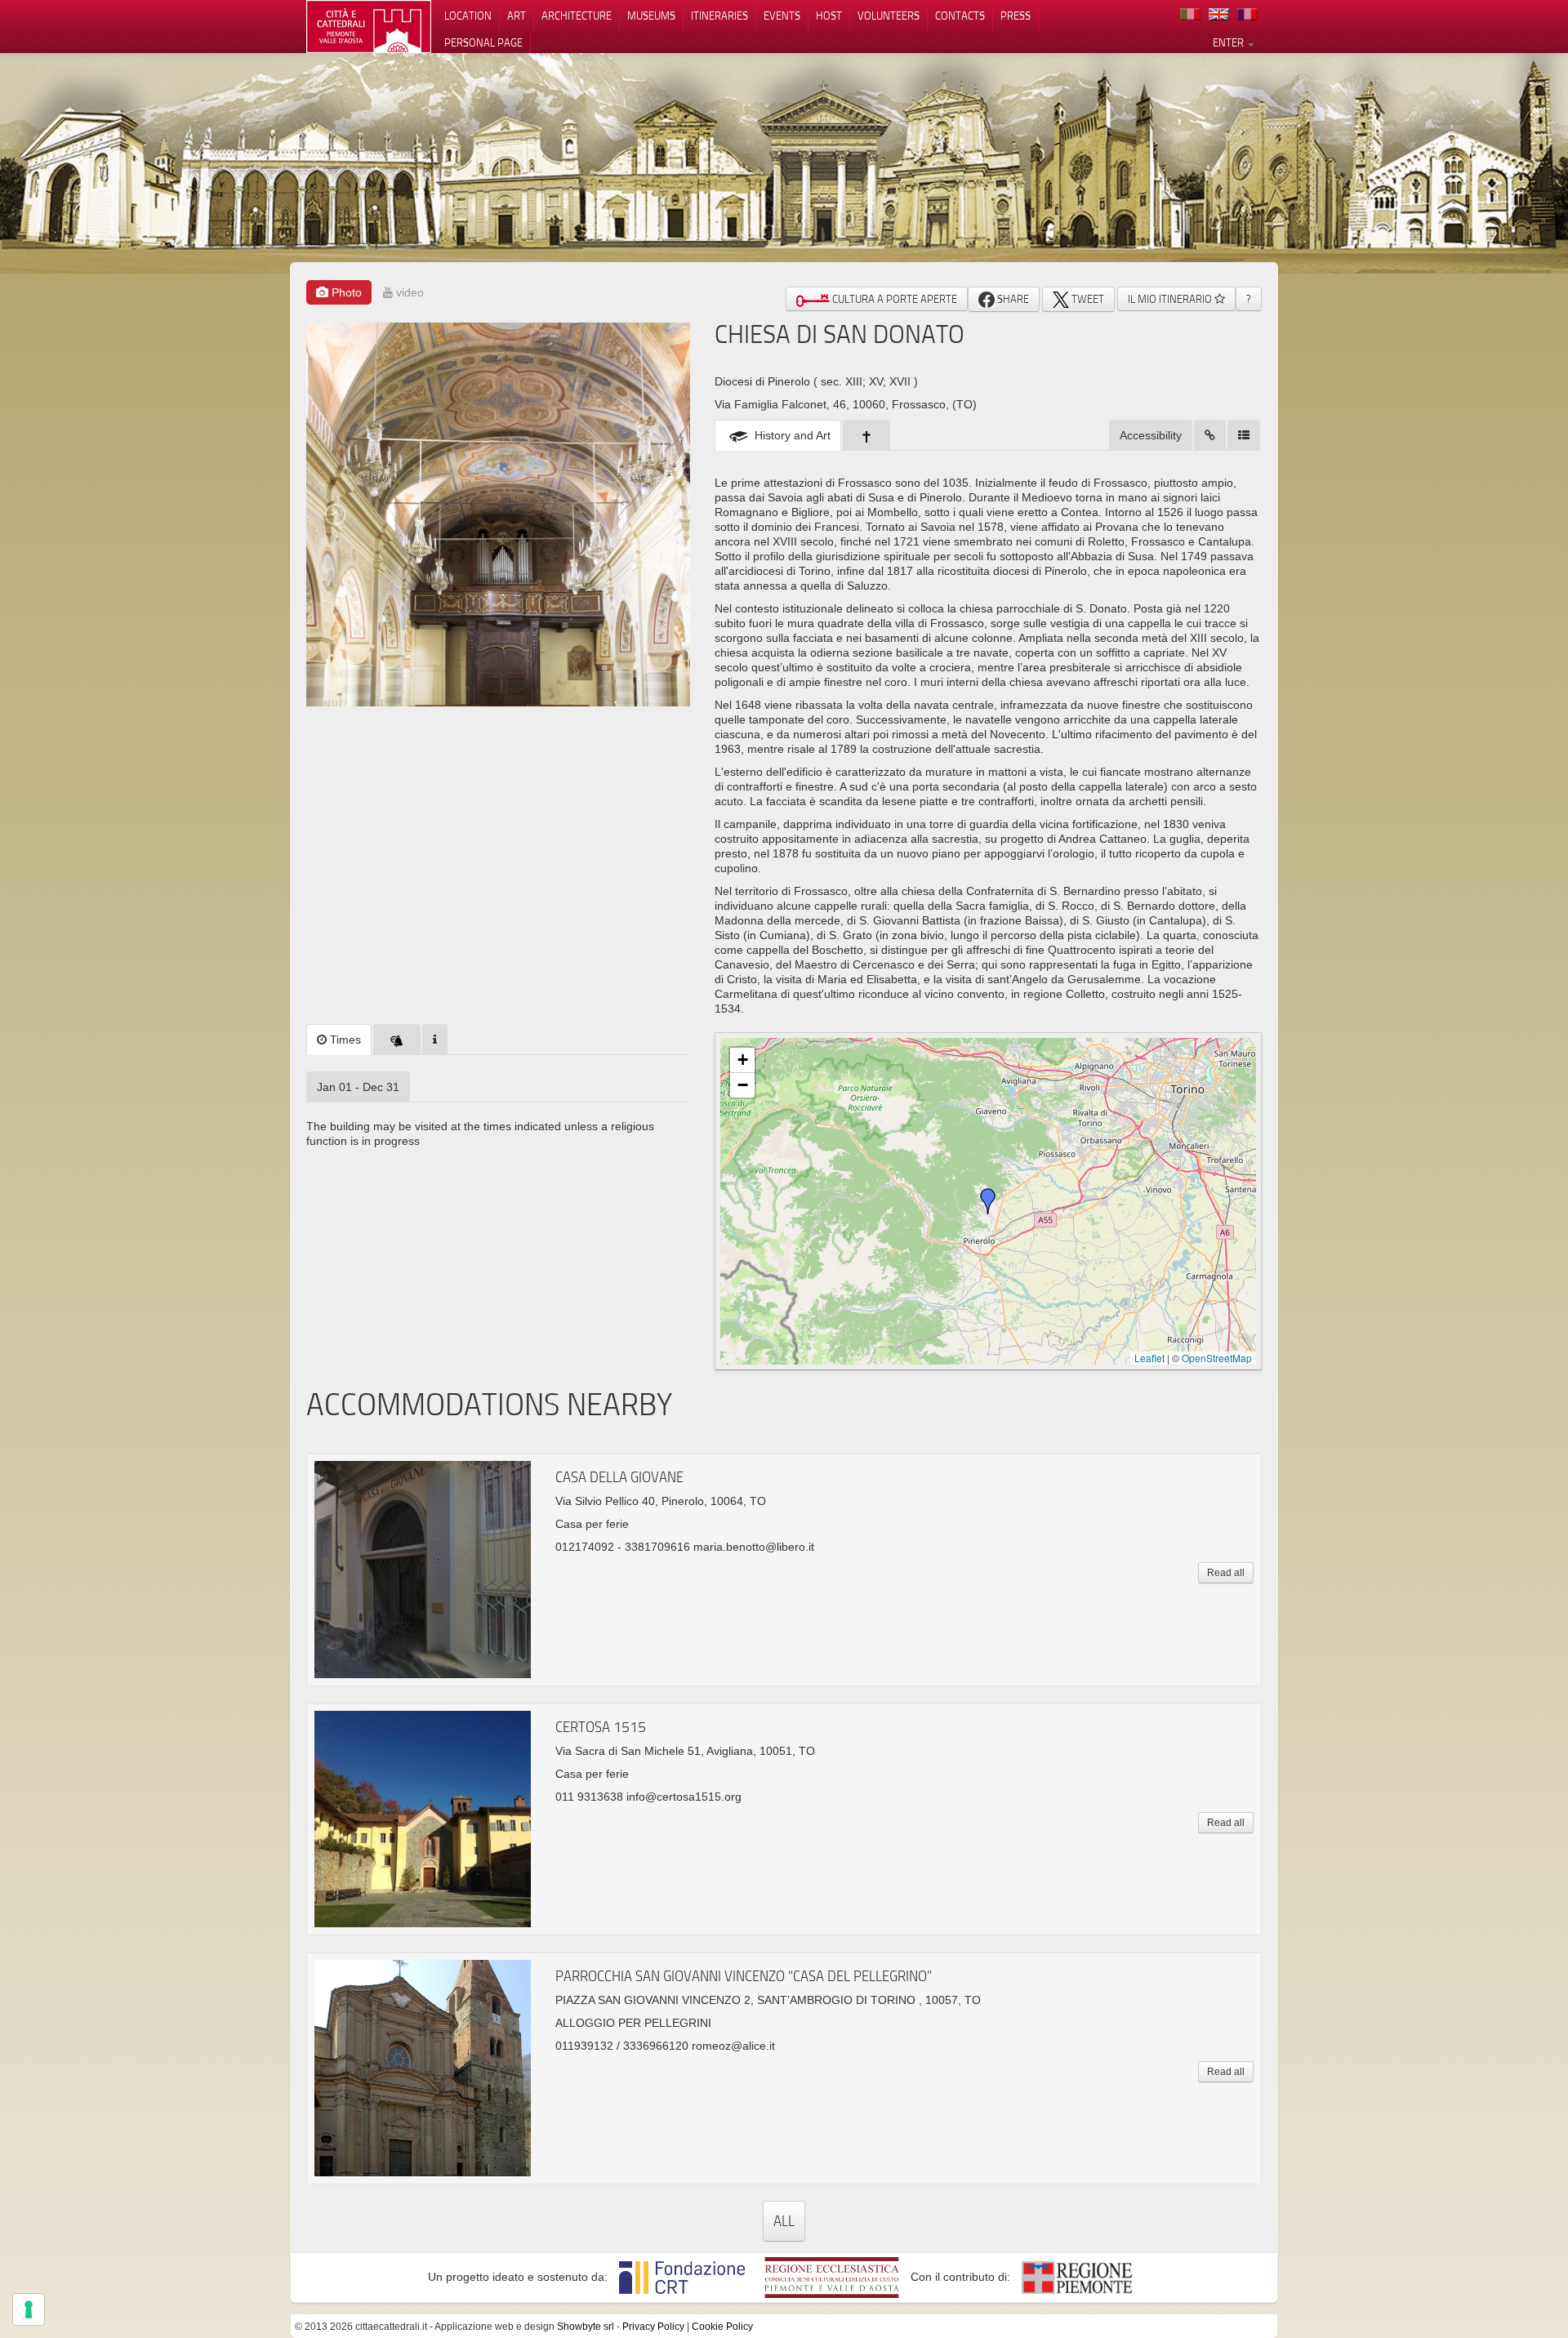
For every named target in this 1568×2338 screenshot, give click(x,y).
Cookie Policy (722, 2327)
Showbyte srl (586, 2327)
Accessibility (1151, 435)
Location (468, 16)
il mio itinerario (1171, 299)
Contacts (960, 16)
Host (829, 16)
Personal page (483, 42)
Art (517, 16)
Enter (1229, 42)
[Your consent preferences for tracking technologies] (29, 2309)
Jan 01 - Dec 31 (358, 1087)
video (408, 292)
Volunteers (889, 16)
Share (1012, 299)
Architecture (577, 16)
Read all (1226, 1573)
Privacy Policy (653, 2327)
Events (782, 16)
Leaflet (1149, 1358)
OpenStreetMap (1217, 1358)
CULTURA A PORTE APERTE (893, 299)
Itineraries (719, 16)
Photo (345, 292)
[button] (988, 1201)
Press (1016, 16)
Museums (651, 16)
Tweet (1087, 299)
